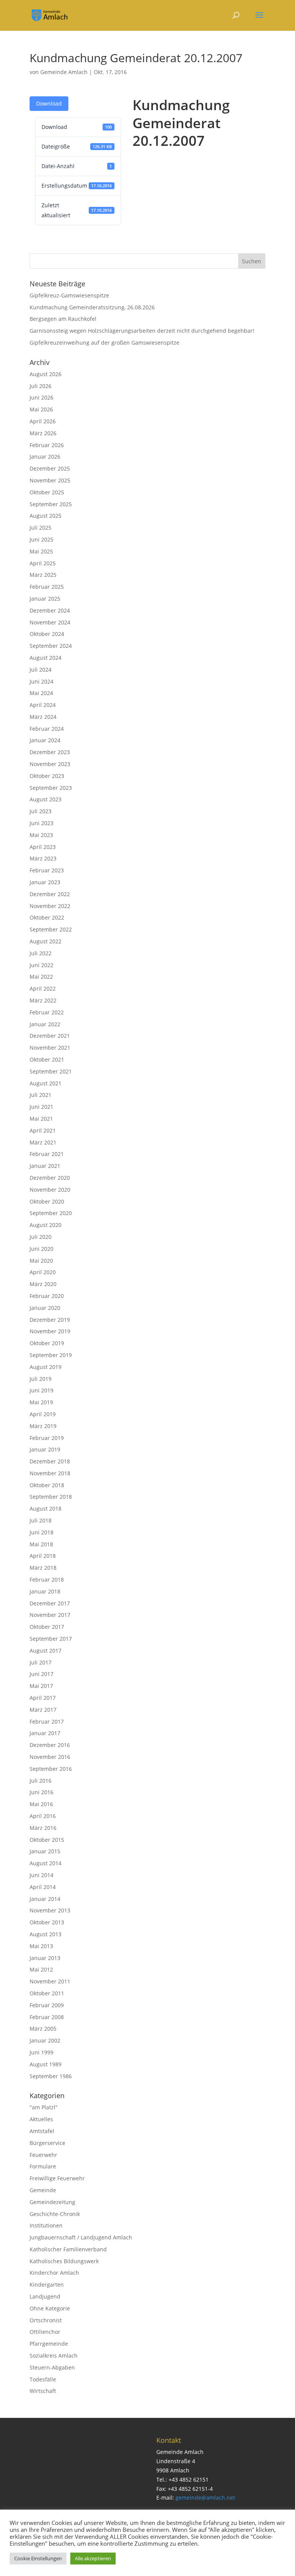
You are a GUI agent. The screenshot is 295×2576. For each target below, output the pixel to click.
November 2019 (50, 1331)
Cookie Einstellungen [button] (38, 2558)
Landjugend (45, 2296)
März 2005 (43, 2029)
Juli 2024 (41, 670)
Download (49, 103)
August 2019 (46, 1367)
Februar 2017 (47, 1721)
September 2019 (51, 1355)
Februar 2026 (47, 445)
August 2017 (46, 1650)
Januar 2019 (45, 1449)
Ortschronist (46, 2320)
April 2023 (43, 847)
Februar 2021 (47, 1154)
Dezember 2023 (50, 752)
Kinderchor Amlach (54, 2273)
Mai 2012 (41, 1969)
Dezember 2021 (50, 1036)
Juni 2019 (41, 1390)
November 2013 (50, 1910)
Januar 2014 (45, 1899)
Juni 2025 (41, 539)
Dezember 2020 (50, 1178)
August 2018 (46, 1508)
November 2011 (50, 1981)
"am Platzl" (44, 2107)
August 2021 (46, 1083)
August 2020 (46, 1225)
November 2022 (50, 906)
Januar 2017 (45, 1733)
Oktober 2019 (47, 1343)
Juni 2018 (41, 1532)
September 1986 (51, 2076)
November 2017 (50, 1615)
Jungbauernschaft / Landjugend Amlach (81, 2237)
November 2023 (50, 764)
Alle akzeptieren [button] (93, 2558)
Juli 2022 (41, 953)
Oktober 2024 (47, 634)
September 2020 (51, 1213)
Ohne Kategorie (50, 2308)
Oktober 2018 (47, 1485)
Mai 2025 (41, 551)
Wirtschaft (43, 2391)
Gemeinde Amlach (64, 72)
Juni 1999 (41, 2052)
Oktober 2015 (47, 1840)
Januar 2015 (45, 1851)
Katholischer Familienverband (68, 2249)
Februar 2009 (47, 2005)
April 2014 (43, 1887)
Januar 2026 (45, 457)
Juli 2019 (41, 1379)
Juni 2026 (41, 397)
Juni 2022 (41, 965)
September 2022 (51, 929)
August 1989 (46, 2064)
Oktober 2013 (47, 1922)
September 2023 (51, 788)
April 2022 (43, 988)
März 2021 (43, 1142)
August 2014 (46, 1863)
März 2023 (43, 858)
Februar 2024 (47, 729)
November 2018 (50, 1473)
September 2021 (51, 1071)
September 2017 (51, 1639)
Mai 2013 (41, 1946)
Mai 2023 (41, 835)
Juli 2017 (41, 1662)
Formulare (43, 2166)
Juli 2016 (41, 1781)
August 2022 (46, 941)
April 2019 (43, 1414)
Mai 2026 (41, 409)
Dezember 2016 (50, 1745)
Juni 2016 (41, 1792)
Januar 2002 (45, 2040)
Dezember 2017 (50, 1603)
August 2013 (46, 1934)
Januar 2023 (45, 882)
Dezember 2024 (50, 610)
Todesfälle (43, 2379)
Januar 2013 (45, 1958)
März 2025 (43, 575)
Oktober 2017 (47, 1627)
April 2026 (43, 421)
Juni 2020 (41, 1249)
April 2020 (43, 1272)
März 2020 (43, 1284)
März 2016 (43, 1828)
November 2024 (50, 622)
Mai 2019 (41, 1402)
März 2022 (43, 1000)
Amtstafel (42, 2131)
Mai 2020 (41, 1261)
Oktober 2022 (47, 917)
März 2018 (43, 1568)
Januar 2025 (45, 599)
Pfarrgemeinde (49, 2344)
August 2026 (46, 374)
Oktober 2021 (47, 1059)
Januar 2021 (45, 1166)
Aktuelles (41, 2119)
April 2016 (43, 1816)
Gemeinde (43, 2190)
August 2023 (46, 799)
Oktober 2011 (47, 1993)
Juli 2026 (41, 386)
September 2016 (51, 1769)
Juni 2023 (41, 823)
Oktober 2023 (47, 776)
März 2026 (43, 433)
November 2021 (50, 1048)
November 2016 (50, 1757)
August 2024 (46, 658)
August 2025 (46, 516)
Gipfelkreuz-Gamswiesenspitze (69, 295)
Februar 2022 (47, 1012)
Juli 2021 (41, 1095)
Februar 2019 (47, 1438)
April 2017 (43, 1698)
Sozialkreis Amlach (54, 2356)
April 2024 (43, 705)
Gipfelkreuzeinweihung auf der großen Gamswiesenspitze (104, 343)
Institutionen (46, 2225)
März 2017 (43, 1710)
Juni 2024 (41, 681)
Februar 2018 (47, 1579)
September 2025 (51, 504)
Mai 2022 (41, 977)
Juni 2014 (41, 1875)
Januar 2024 (45, 740)
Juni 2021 (41, 1107)
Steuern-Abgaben (52, 2367)
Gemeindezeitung (52, 2202)
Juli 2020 (41, 1237)
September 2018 (51, 1497)
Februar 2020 (47, 1296)
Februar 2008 (47, 2017)
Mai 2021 (41, 1119)
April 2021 (43, 1130)
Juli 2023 (41, 811)
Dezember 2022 (50, 894)
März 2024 (43, 717)
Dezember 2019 (50, 1320)
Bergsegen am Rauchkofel (63, 319)
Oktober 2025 (47, 492)
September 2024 (51, 646)
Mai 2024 (41, 693)
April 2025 (43, 563)
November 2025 (50, 480)
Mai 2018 (41, 1544)
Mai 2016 (41, 1804)
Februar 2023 (47, 870)
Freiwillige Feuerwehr (57, 2178)
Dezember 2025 (50, 468)
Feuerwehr (43, 2155)
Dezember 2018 (50, 1461)
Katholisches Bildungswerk (64, 2261)
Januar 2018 (45, 1591)
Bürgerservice (47, 2143)
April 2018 (43, 1556)
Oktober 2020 (47, 1201)
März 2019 (43, 1426)
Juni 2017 (41, 1674)
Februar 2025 (47, 587)
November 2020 (50, 1190)
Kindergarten (47, 2285)
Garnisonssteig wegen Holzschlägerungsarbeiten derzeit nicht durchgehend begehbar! (142, 331)
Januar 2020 (45, 1308)
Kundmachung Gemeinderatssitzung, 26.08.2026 (92, 307)
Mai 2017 (41, 1686)
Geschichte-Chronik (55, 2214)
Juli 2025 (41, 528)
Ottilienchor (45, 2332)
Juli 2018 (41, 1520)
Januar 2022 (45, 1024)
